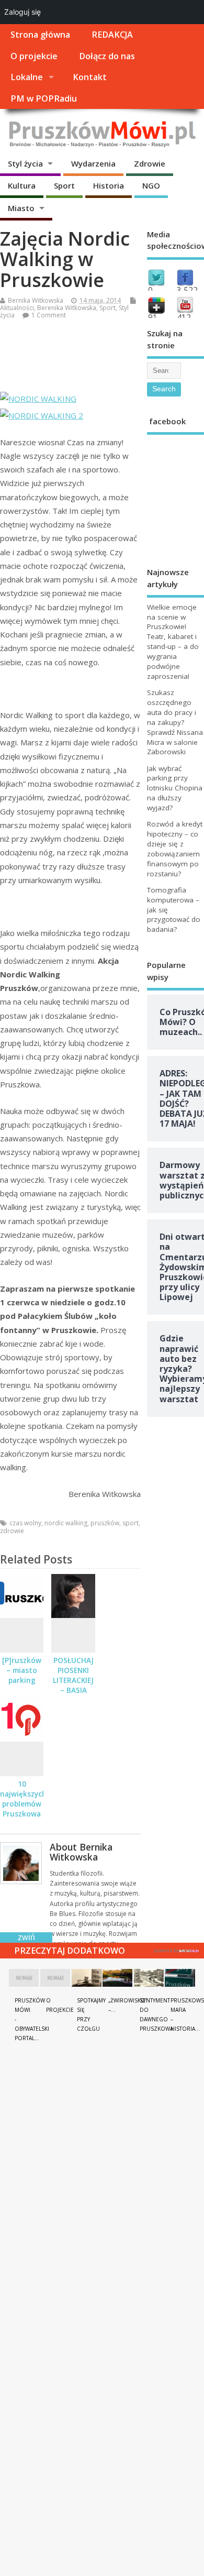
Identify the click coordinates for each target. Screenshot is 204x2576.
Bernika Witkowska (36, 300)
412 (184, 317)
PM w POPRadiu (44, 98)
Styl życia (25, 163)
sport (131, 1523)
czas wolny (25, 1523)
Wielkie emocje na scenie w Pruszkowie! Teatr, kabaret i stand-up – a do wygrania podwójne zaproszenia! (173, 642)
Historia (109, 185)
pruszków (105, 1523)
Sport (64, 185)
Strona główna (40, 35)
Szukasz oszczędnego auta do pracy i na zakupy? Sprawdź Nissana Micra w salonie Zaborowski (175, 722)
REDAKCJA (112, 35)
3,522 (187, 290)
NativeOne (177, 1949)
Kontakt (90, 77)
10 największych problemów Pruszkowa (23, 1799)
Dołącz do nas (107, 56)
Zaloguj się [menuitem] (22, 12)
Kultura (22, 185)
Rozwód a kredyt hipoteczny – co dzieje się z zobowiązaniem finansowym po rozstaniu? (175, 849)
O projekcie (34, 56)
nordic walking (66, 1523)
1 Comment (49, 315)
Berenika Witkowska (67, 308)
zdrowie (12, 1531)
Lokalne (27, 77)
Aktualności (17, 308)
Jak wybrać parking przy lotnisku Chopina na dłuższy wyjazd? (175, 788)
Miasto (21, 208)
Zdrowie (150, 163)
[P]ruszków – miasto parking (22, 1670)
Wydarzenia (93, 163)
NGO (151, 185)
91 (153, 317)
